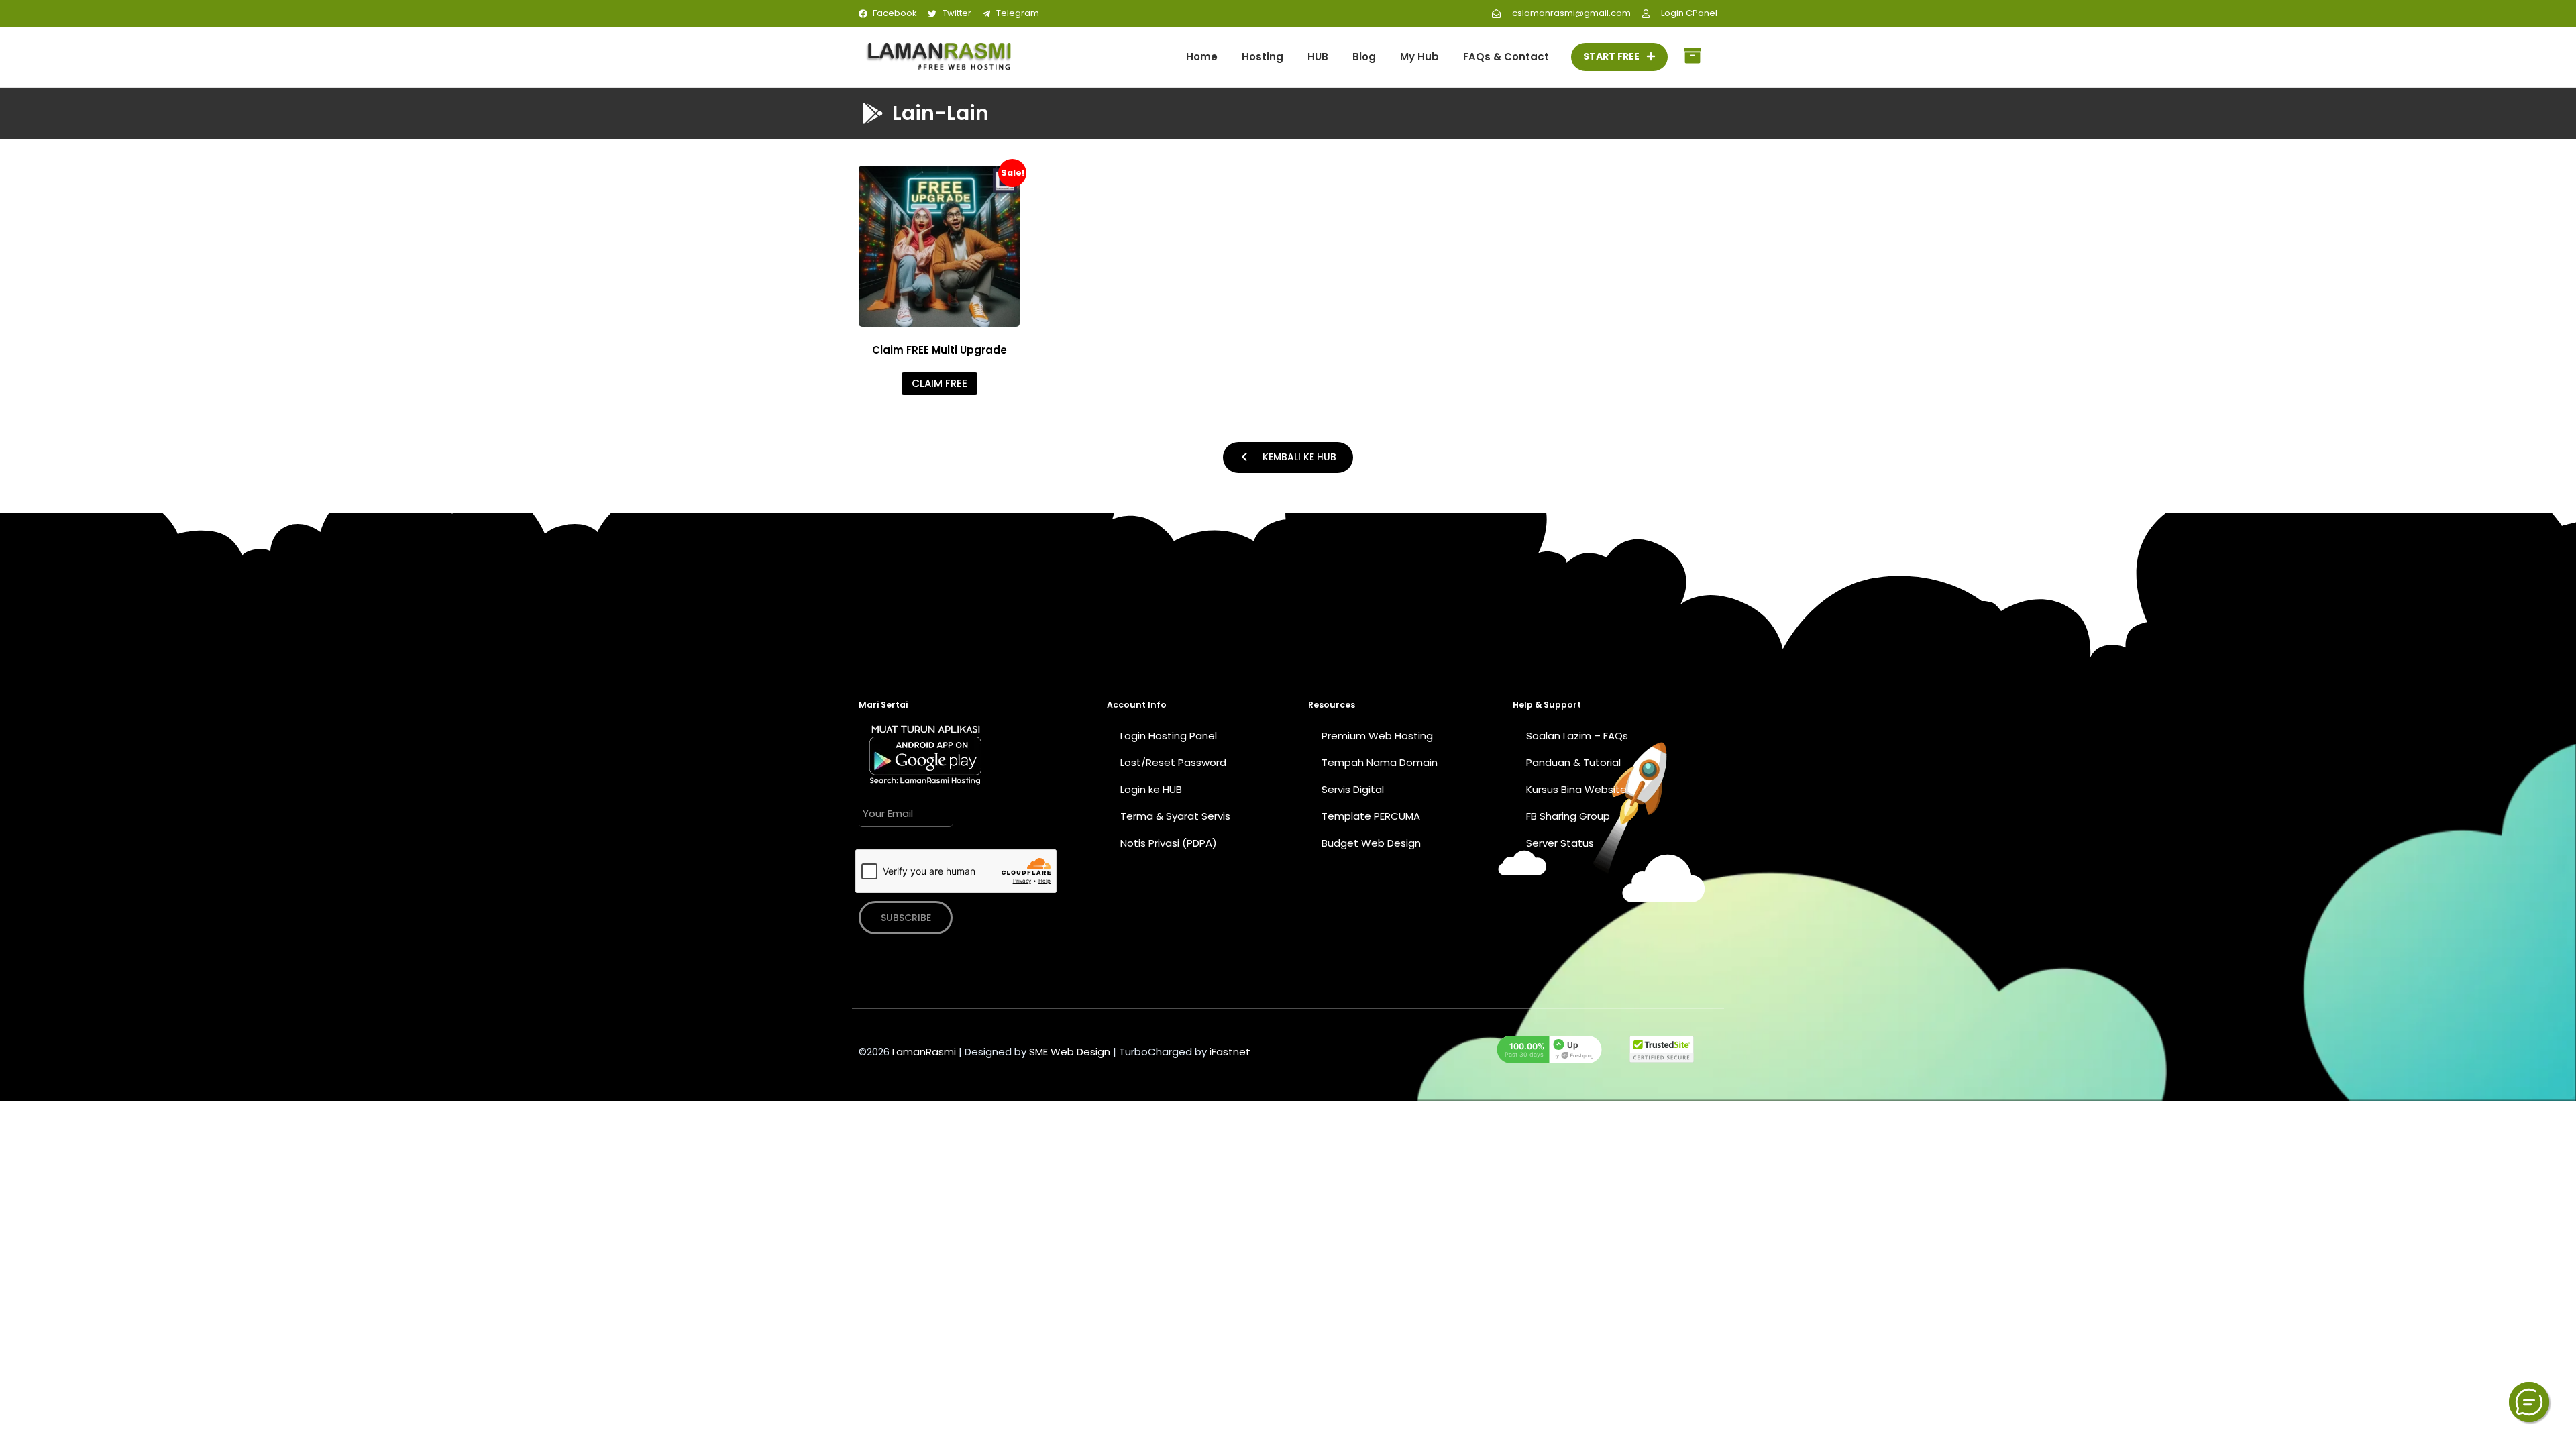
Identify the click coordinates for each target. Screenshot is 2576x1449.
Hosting (1263, 57)
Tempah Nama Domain (1380, 762)
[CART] (1693, 57)
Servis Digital (1353, 789)
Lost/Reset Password (1173, 762)
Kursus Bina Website (1576, 789)
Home (1202, 57)
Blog (1364, 57)
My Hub (1419, 57)
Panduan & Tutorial (1573, 762)
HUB (1318, 57)
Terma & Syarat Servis (1175, 816)
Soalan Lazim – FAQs (1577, 736)
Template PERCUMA (1371, 816)
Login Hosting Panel (1169, 736)
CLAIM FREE (940, 383)
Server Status (1560, 843)
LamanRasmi (924, 1052)
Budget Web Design (1371, 843)
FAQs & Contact (1506, 57)
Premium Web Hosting (1377, 736)
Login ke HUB (1151, 789)
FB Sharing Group (1568, 816)
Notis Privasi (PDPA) (1169, 843)
